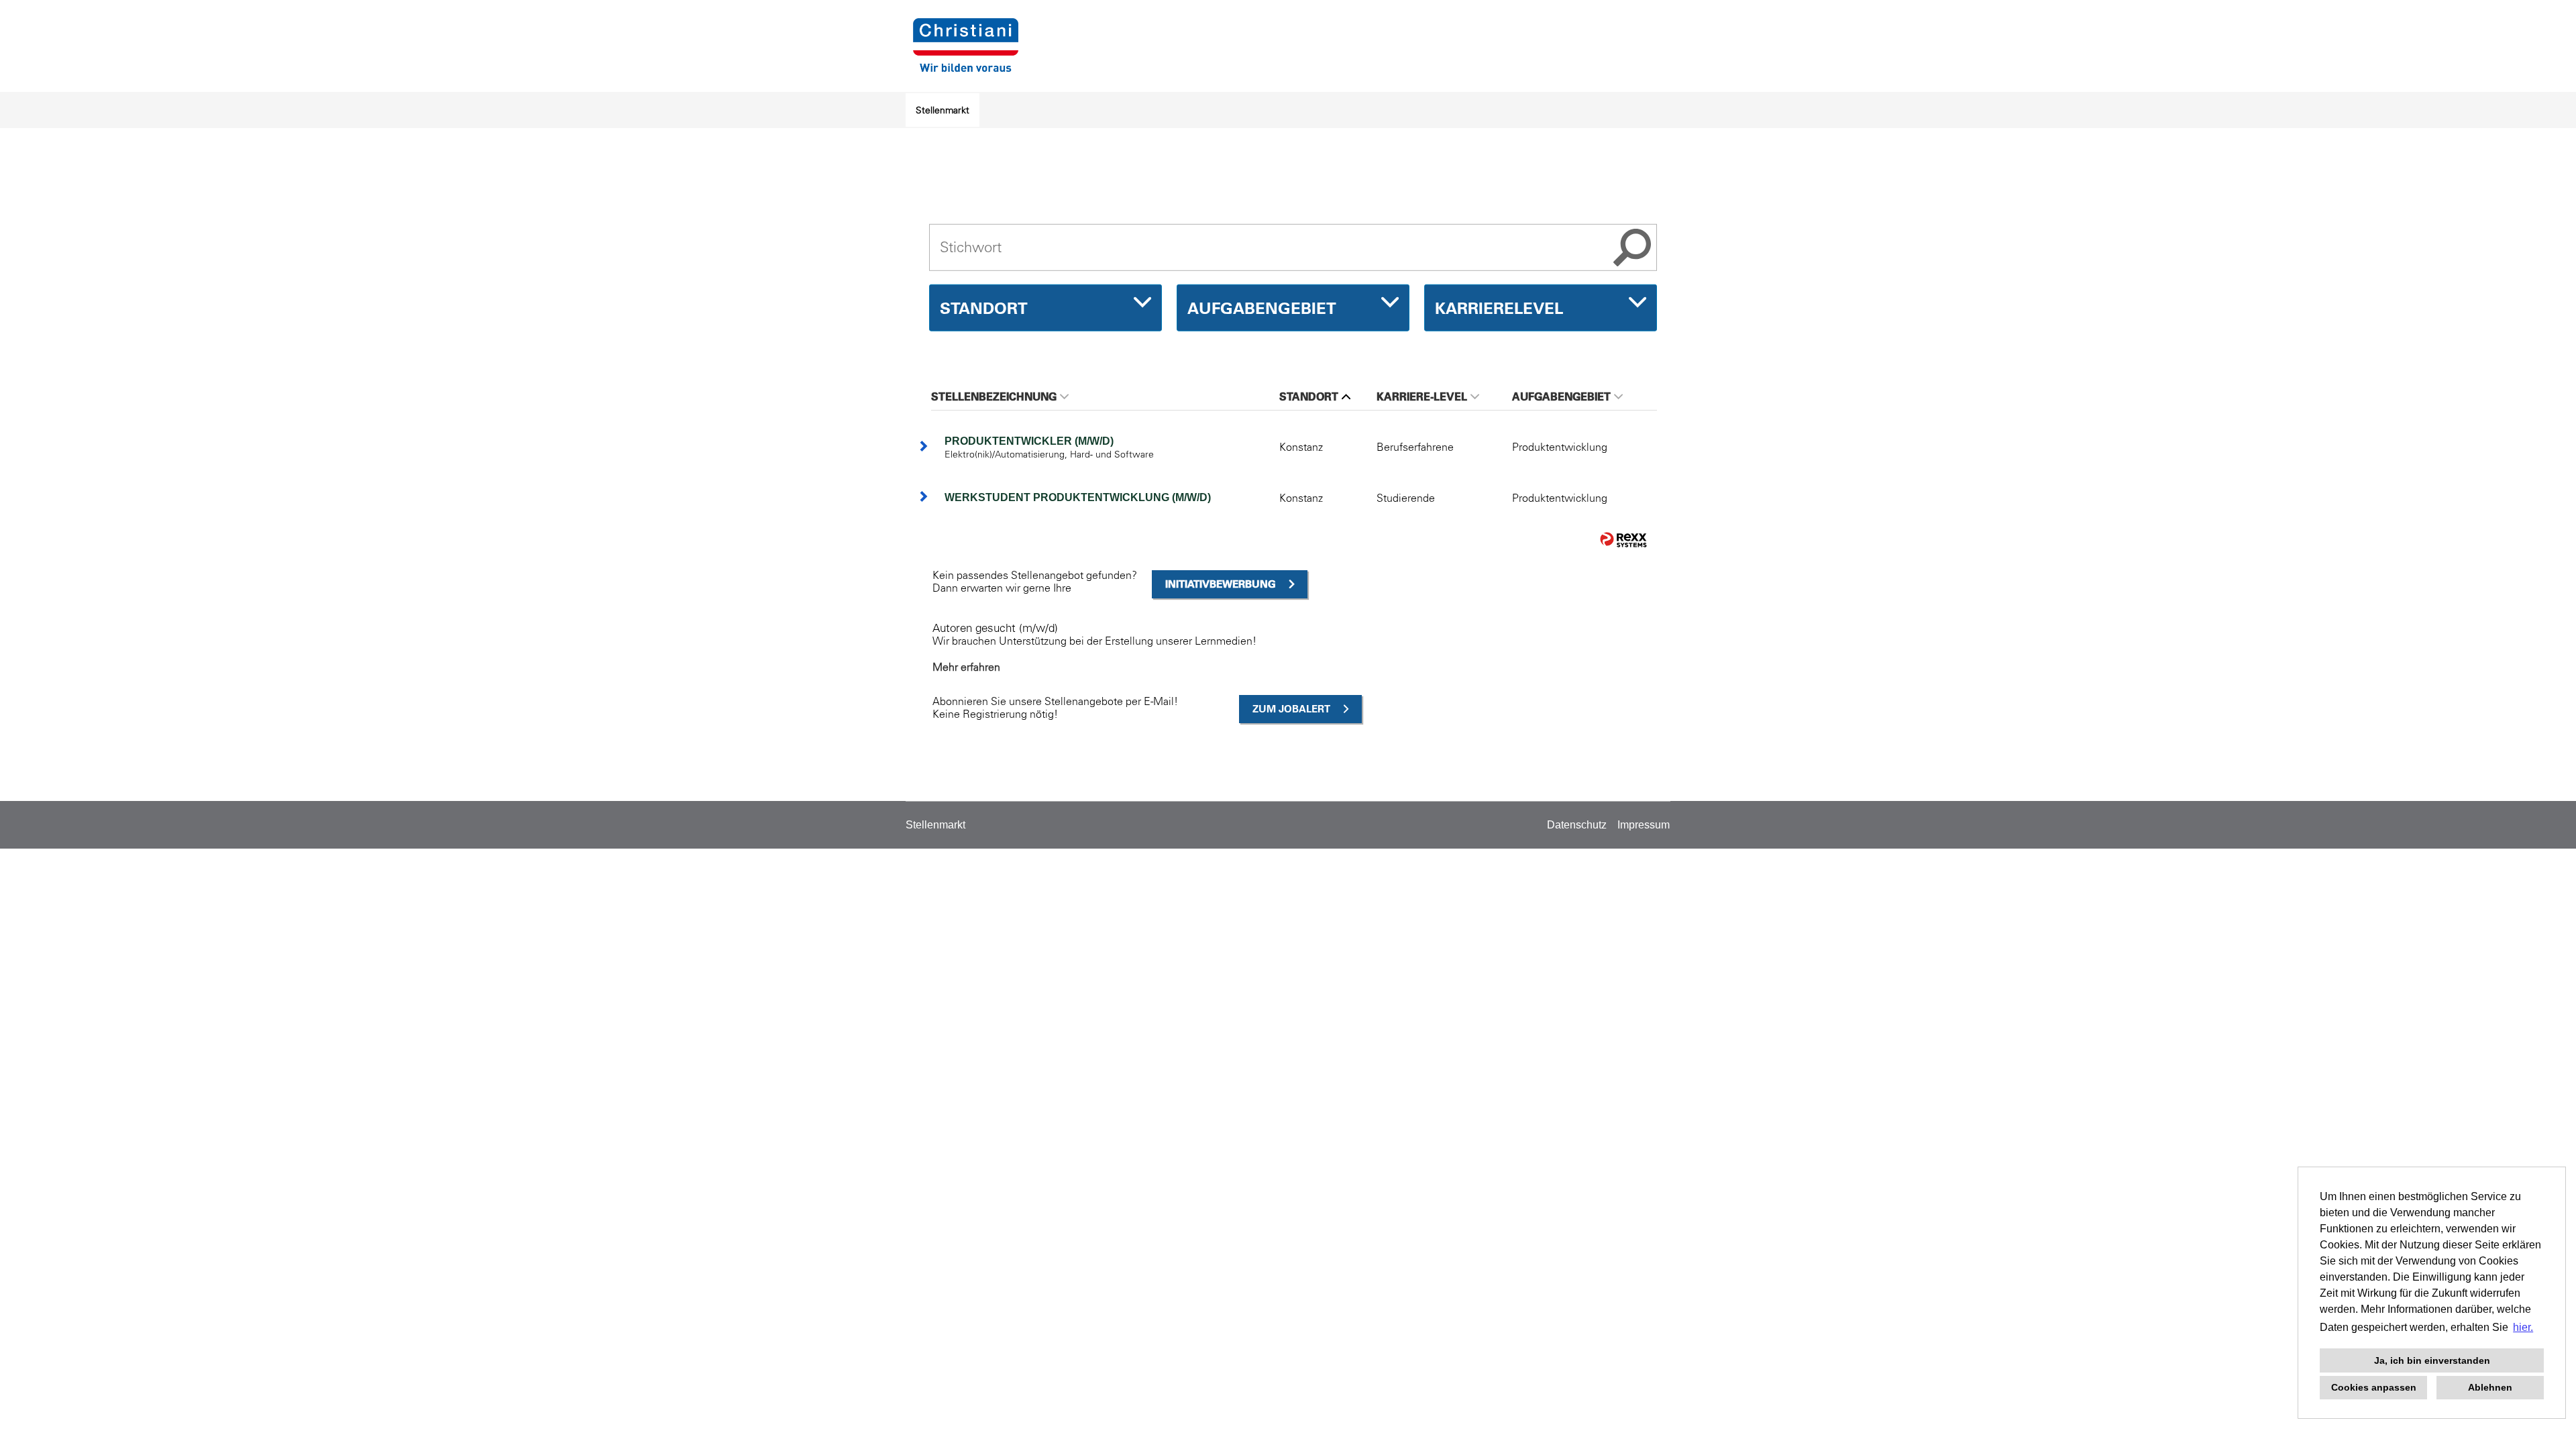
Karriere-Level (1422, 396)
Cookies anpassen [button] (2374, 1387)
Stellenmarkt (943, 110)
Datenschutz (1577, 825)
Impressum (1644, 825)
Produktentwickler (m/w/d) (1029, 441)
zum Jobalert (1291, 709)
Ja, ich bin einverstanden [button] (2432, 1360)
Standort (1309, 396)
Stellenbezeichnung (994, 396)
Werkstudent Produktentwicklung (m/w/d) (1078, 497)
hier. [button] (2523, 1327)
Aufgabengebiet (1561, 396)
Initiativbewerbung (1221, 584)
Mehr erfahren (966, 667)
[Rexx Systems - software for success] (1623, 540)
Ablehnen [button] (2490, 1387)
